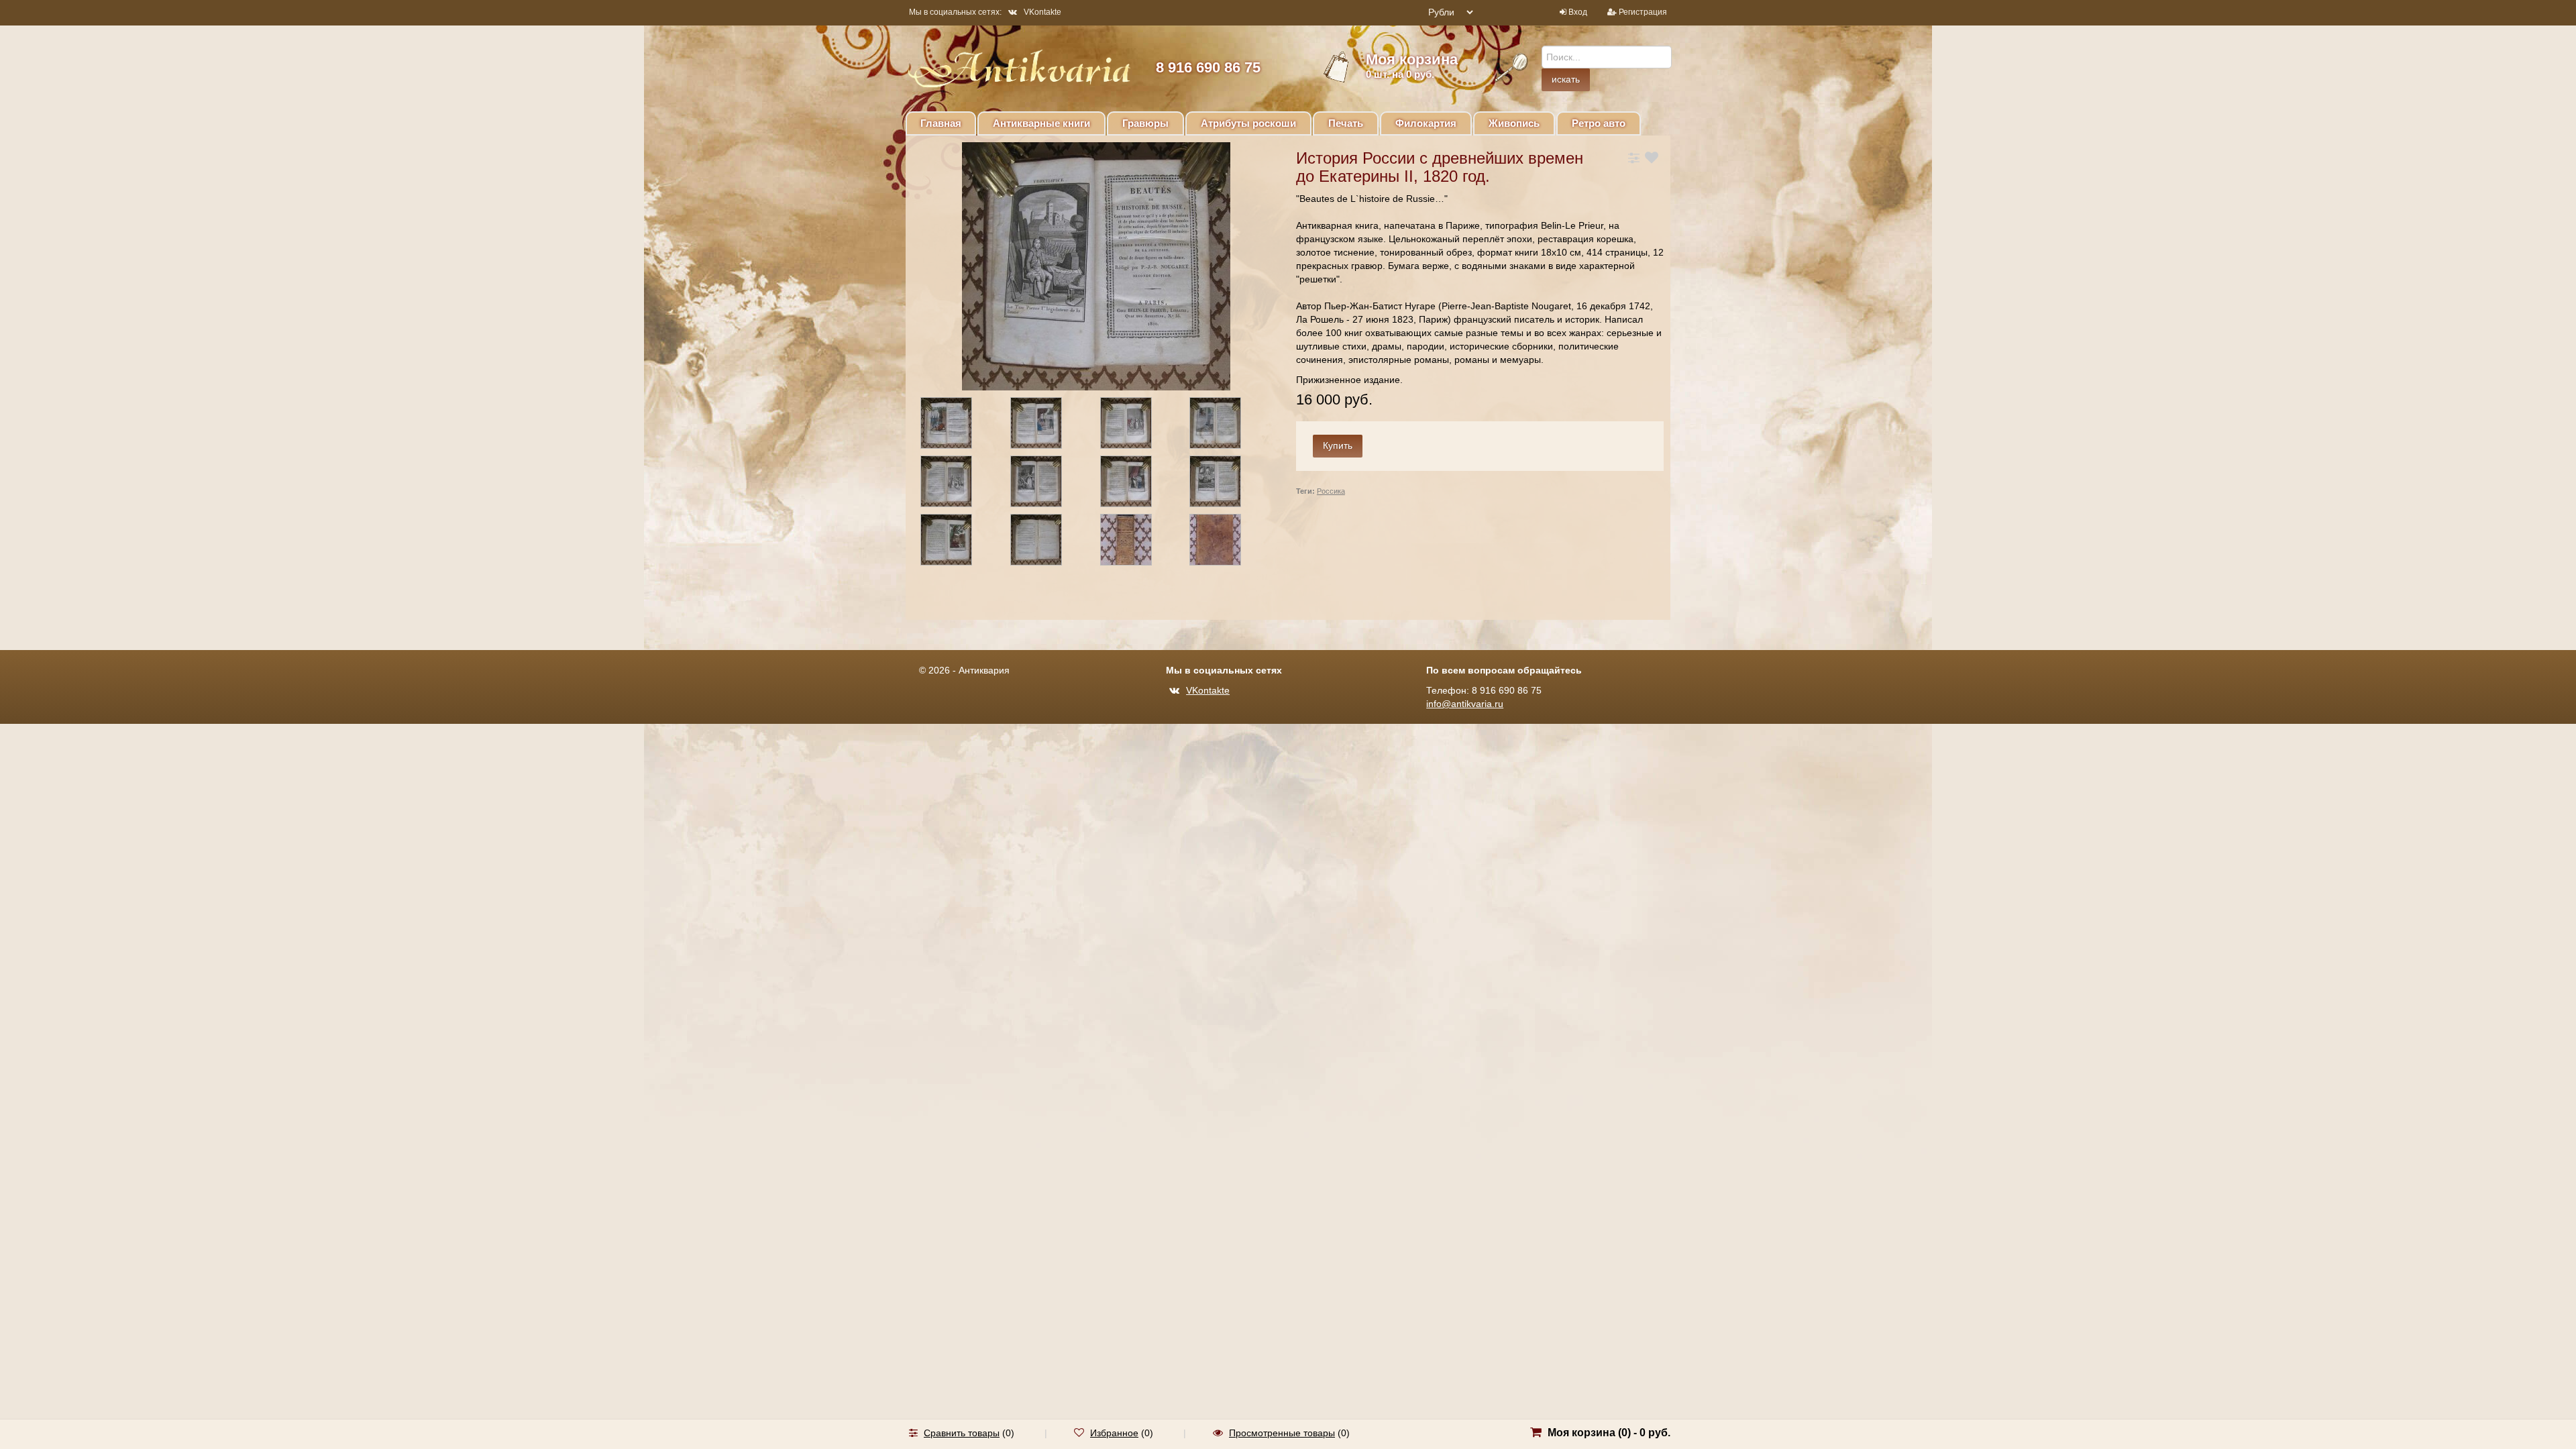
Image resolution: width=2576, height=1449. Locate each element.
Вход (1578, 12)
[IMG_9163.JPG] (1048, 484)
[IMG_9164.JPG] (1138, 484)
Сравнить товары (962, 1433)
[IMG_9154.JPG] (1138, 542)
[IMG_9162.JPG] (958, 484)
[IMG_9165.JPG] (1227, 484)
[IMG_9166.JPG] (958, 542)
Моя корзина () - (1609, 1433)
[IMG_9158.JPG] (1048, 425)
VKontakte (1042, 12)
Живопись (1514, 123)
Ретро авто (1599, 123)
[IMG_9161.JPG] (1227, 425)
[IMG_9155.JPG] (1227, 542)
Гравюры (1145, 123)
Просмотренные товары (1282, 1433)
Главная (941, 123)
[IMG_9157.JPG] (958, 425)
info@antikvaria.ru (1465, 704)
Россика (1331, 491)
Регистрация (1643, 12)
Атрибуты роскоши (1248, 123)
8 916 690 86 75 (1208, 67)
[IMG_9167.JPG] (1048, 542)
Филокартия (1426, 123)
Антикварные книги (1041, 123)
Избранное (1114, 1433)
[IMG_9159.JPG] (1138, 425)
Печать (1346, 123)
